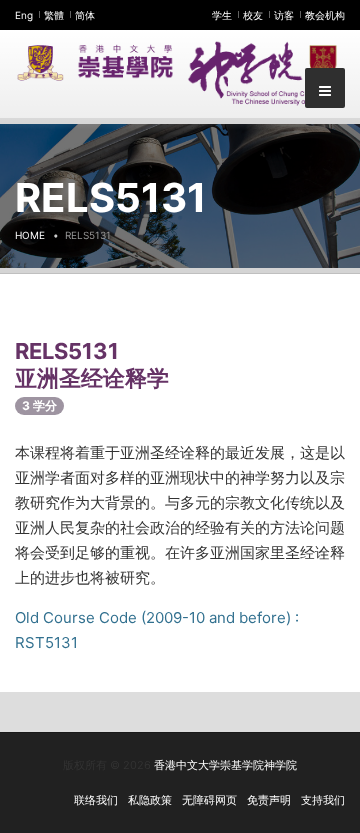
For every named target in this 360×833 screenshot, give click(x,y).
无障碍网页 (209, 800)
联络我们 (96, 800)
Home (30, 235)
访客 (284, 15)
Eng (24, 15)
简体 (85, 15)
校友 (253, 15)
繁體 (54, 15)
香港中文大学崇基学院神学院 (225, 765)
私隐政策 (150, 800)
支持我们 (323, 800)
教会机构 (325, 15)
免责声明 (269, 800)
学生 (222, 15)
